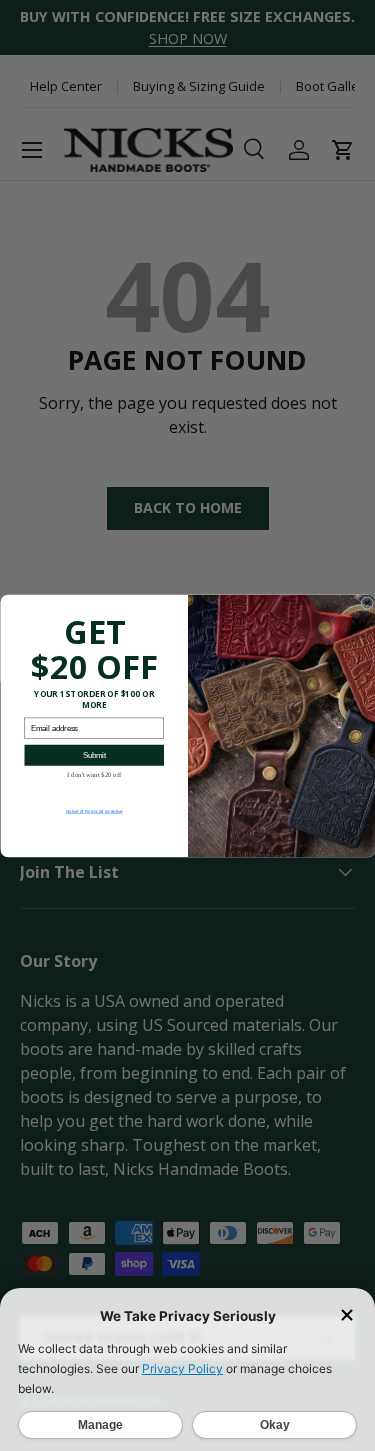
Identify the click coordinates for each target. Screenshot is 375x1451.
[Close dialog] (367, 602)
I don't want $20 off (94, 774)
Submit (93, 755)
